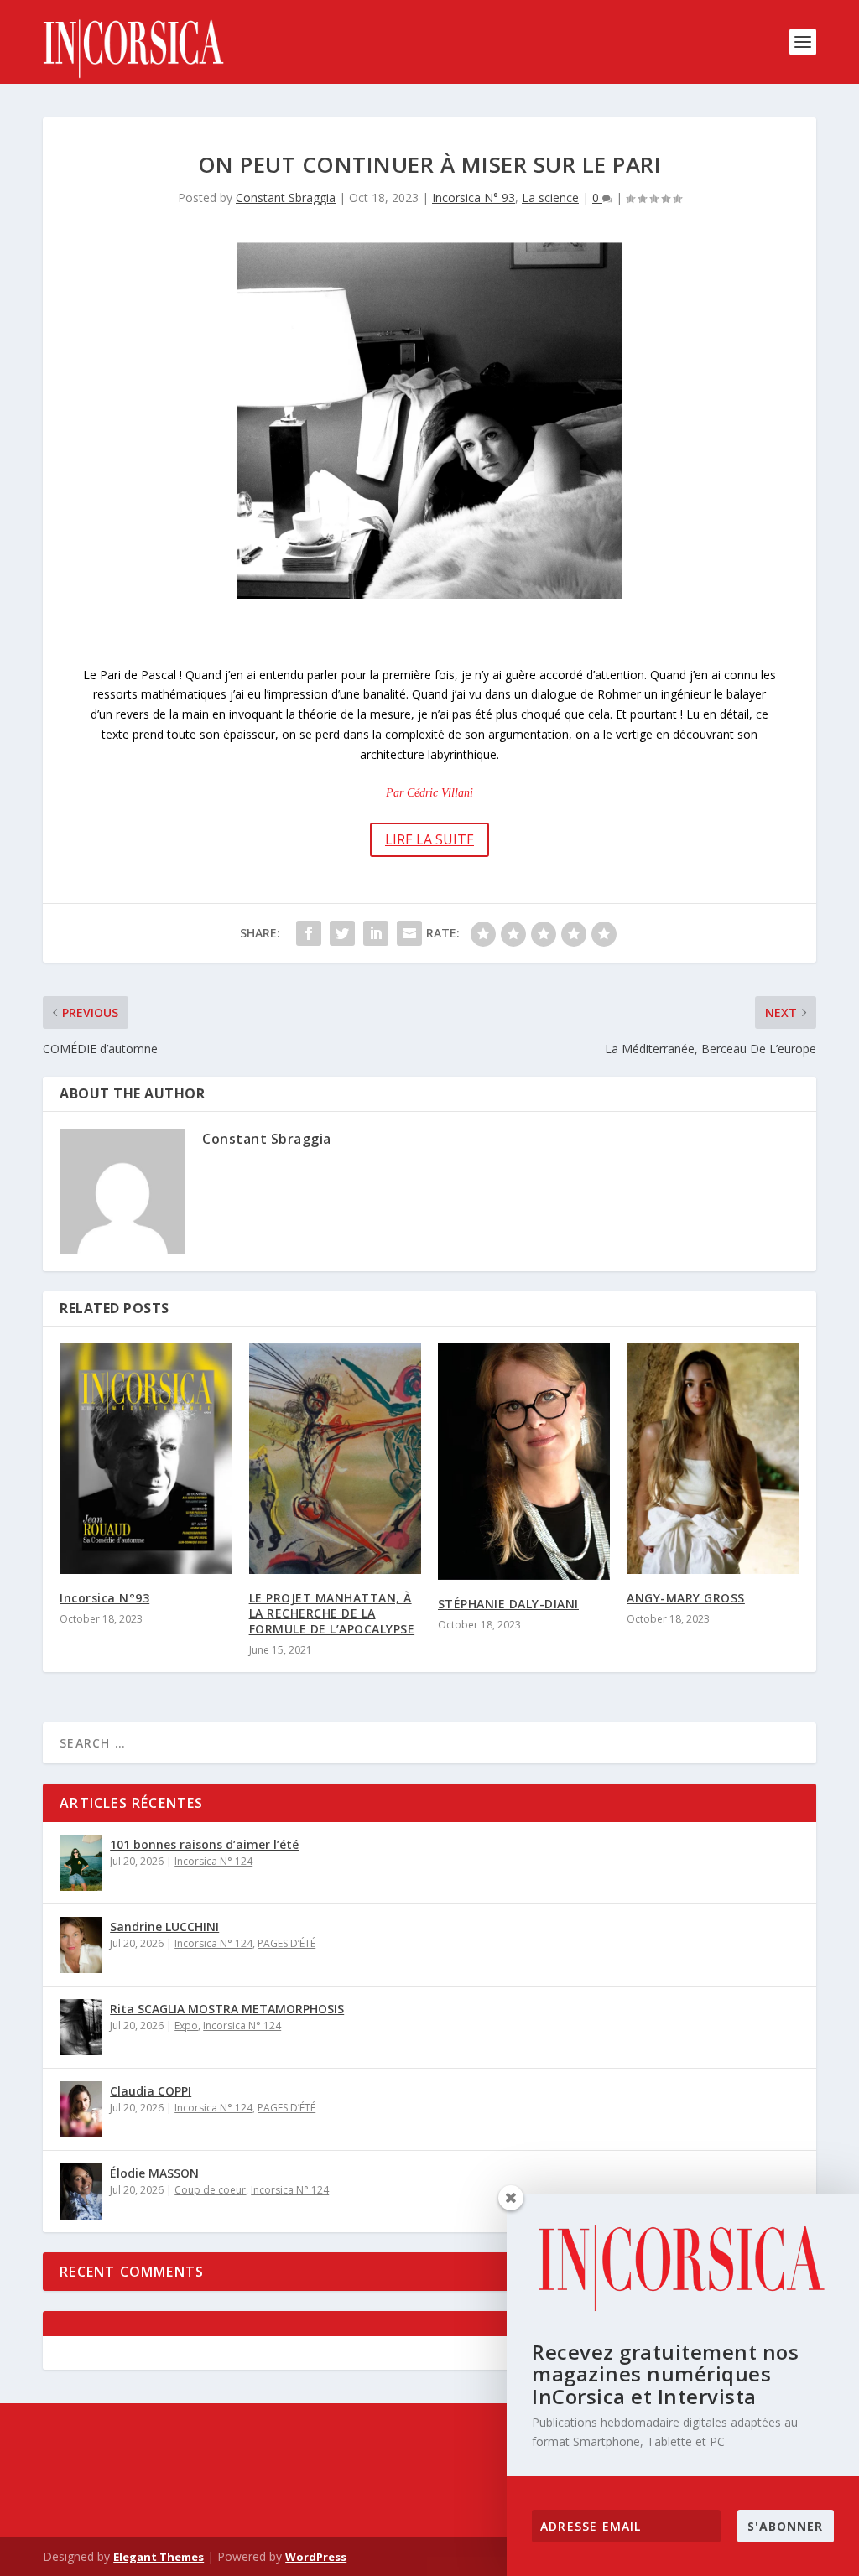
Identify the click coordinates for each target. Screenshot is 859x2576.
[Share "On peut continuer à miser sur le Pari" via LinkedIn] (376, 933)
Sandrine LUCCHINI (164, 1927)
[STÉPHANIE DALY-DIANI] (524, 1462)
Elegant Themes (159, 2557)
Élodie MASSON (154, 2173)
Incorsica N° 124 (213, 1861)
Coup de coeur (210, 2190)
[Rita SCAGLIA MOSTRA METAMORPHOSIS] (81, 2027)
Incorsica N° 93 (474, 197)
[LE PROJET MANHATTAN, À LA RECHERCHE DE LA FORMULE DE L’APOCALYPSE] (335, 1459)
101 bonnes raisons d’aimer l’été (204, 1844)
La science (550, 197)
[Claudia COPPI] (81, 2109)
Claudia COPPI (151, 2091)
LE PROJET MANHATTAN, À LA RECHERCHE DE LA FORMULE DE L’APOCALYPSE (332, 1613)
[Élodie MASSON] (81, 2192)
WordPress (316, 2557)
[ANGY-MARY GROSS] (713, 1459)
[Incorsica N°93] (146, 1459)
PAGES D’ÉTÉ (286, 1943)
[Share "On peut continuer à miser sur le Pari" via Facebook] (309, 933)
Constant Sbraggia (286, 197)
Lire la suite (429, 839)
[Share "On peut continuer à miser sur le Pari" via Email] (409, 933)
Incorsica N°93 (104, 1598)
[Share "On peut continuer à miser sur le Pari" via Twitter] (342, 933)
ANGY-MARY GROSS (686, 1598)
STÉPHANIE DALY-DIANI (508, 1604)
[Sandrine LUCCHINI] (81, 1945)
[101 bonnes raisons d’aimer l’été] (81, 1863)
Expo (186, 2025)
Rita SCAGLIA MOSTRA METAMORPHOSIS (227, 2009)
